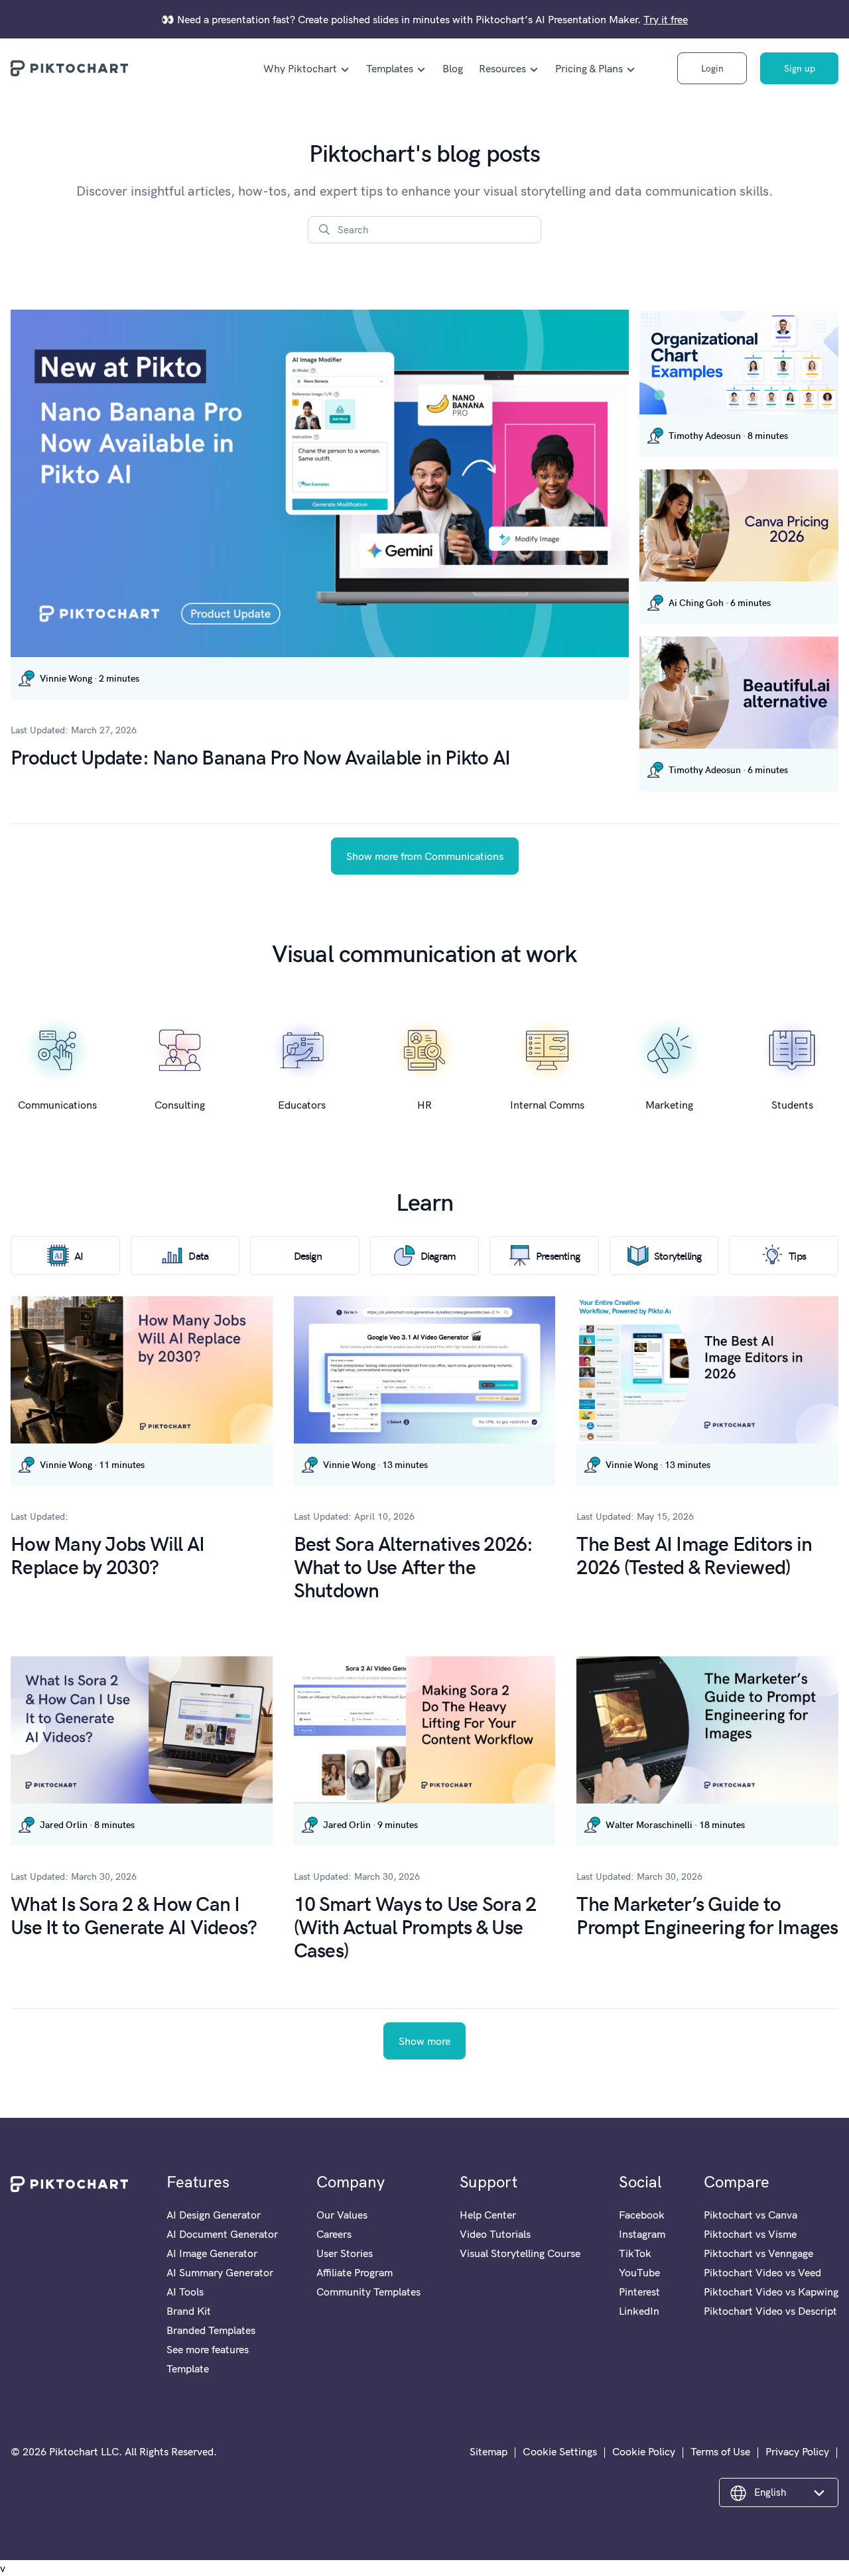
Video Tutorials (495, 2234)
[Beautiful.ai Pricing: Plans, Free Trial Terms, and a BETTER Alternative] (739, 693)
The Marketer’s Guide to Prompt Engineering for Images (707, 1914)
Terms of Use (720, 2451)
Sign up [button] (800, 68)
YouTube (639, 2272)
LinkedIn (639, 2311)
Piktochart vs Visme (750, 2234)
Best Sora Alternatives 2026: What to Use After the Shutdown (414, 1566)
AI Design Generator (214, 2215)
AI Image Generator (212, 2253)
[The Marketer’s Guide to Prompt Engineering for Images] (707, 1730)
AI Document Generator (222, 2234)
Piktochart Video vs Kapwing (771, 2292)
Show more (424, 2041)
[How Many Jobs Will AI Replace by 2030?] (142, 1370)
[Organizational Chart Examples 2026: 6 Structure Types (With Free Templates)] (739, 363)
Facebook (642, 2215)
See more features (208, 2349)
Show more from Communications (425, 856)
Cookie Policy (644, 2451)
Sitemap (489, 2451)
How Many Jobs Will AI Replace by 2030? (107, 1554)
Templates (390, 68)
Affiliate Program (355, 2272)
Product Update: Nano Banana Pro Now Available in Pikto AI (260, 756)
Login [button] (712, 68)
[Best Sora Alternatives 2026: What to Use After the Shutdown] (425, 1370)
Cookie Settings (560, 2451)
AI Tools (185, 2292)
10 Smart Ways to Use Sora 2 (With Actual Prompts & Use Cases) (415, 1926)
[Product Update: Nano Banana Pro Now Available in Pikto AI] (320, 483)
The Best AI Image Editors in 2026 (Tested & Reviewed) (694, 1554)
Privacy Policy (797, 2451)
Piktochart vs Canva (751, 2215)
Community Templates (368, 2292)
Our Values (342, 2215)
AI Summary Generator (220, 2272)
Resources (502, 68)
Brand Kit (189, 2311)
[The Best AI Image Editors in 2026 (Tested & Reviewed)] (707, 1370)
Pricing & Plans (589, 68)
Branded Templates (211, 2330)
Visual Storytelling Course (520, 2253)
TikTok (635, 2253)
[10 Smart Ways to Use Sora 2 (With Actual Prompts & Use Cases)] (425, 1730)
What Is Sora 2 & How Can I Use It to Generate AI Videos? (134, 1914)
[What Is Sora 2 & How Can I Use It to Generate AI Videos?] (142, 1730)
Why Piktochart (300, 68)
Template (188, 2368)
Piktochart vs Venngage (758, 2253)
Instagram (642, 2234)
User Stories (345, 2253)
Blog (453, 68)
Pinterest (639, 2292)
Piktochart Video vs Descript (770, 2311)
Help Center (488, 2215)
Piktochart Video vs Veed (762, 2272)
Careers (334, 2234)
